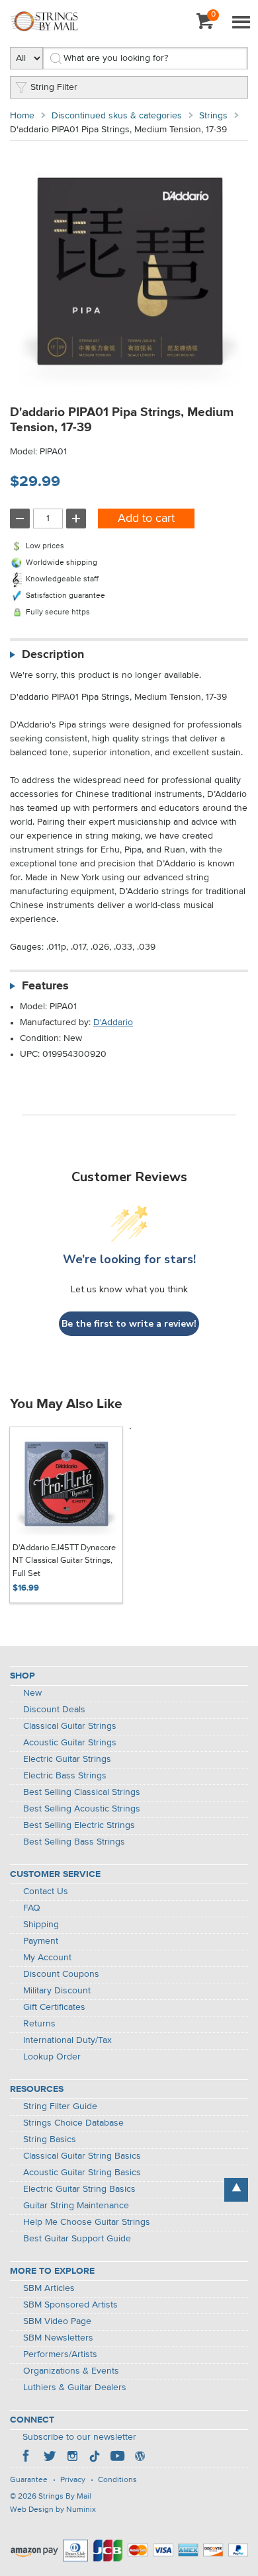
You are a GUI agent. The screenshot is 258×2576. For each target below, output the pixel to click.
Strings (213, 116)
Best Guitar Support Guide (77, 2239)
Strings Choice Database (73, 2123)
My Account (47, 1958)
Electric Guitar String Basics (79, 2189)
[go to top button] (236, 2190)
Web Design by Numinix (53, 2510)
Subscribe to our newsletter (79, 2437)
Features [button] (45, 986)
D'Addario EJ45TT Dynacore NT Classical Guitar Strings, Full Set (64, 1561)
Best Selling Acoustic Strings (82, 1809)
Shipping (41, 1925)
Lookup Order (52, 2057)
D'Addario (113, 1022)
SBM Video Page (57, 2321)
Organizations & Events (71, 2371)
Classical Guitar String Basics (82, 2156)
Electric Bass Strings (65, 1776)
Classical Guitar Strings (70, 1726)
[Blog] (140, 2458)
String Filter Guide (60, 2106)
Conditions (117, 2480)
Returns (39, 2024)
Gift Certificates (54, 2007)
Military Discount (57, 1991)
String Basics (50, 2140)
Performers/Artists (60, 2354)
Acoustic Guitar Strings (70, 1743)
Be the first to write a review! (129, 1324)
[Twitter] (50, 2458)
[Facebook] (27, 2458)
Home (22, 116)
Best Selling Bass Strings (74, 1842)
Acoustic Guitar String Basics (82, 2173)
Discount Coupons (61, 1974)
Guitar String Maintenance (76, 2206)
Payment (41, 1941)
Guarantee (29, 2480)
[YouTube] (117, 2458)
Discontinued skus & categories (117, 116)
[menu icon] (241, 23)
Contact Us (46, 1891)
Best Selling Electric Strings (79, 1825)
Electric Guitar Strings (67, 1759)
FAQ (32, 1908)
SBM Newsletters (58, 2338)
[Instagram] (72, 2458)
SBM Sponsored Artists (70, 2305)
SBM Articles (49, 2288)
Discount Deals (54, 1710)
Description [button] (53, 655)
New (32, 1693)
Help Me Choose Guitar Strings (87, 2222)
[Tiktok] (95, 2458)
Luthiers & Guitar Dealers (75, 2388)
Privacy (73, 2480)
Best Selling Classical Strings (82, 1792)
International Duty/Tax (67, 2040)
